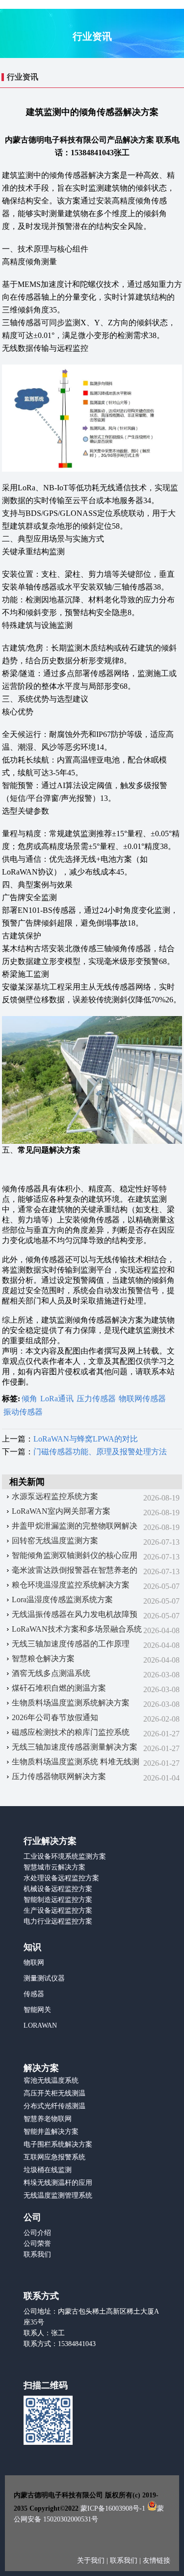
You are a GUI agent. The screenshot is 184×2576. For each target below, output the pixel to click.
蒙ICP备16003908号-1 (113, 2508)
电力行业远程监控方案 (58, 1921)
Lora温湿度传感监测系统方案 (62, 1599)
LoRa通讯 (57, 1399)
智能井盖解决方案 (51, 2132)
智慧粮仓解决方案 (43, 1658)
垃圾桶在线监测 (48, 2170)
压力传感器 (96, 1399)
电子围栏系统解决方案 (58, 2144)
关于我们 (92, 2561)
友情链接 (157, 2561)
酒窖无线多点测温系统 (51, 1673)
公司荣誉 (37, 2244)
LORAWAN (40, 2025)
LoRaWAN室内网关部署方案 (61, 1511)
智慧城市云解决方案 (54, 1867)
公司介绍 (37, 2233)
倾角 (29, 1399)
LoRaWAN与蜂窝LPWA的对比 (86, 1439)
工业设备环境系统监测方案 (65, 1856)
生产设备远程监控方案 (58, 1911)
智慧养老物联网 (48, 2119)
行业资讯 (23, 77)
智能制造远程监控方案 (58, 1900)
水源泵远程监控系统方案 (55, 1496)
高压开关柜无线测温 (54, 2093)
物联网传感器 (142, 1399)
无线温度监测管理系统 (58, 2195)
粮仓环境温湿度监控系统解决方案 (71, 1585)
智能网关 (37, 2010)
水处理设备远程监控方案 (61, 1878)
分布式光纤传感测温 (54, 2106)
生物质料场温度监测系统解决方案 (71, 1703)
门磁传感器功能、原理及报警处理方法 (100, 1452)
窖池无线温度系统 (51, 2081)
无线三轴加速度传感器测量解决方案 (75, 1747)
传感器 (34, 1994)
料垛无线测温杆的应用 (58, 2183)
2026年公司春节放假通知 (55, 1717)
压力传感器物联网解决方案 (59, 1776)
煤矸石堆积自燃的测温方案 (59, 1688)
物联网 (34, 1963)
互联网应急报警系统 (54, 2157)
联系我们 (37, 2254)
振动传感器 (23, 1412)
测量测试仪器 (44, 1978)
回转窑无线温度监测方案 (55, 1541)
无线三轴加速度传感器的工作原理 (71, 1644)
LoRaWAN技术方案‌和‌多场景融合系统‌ (77, 1629)
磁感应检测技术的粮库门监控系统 (71, 1732)
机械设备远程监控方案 (58, 1889)
